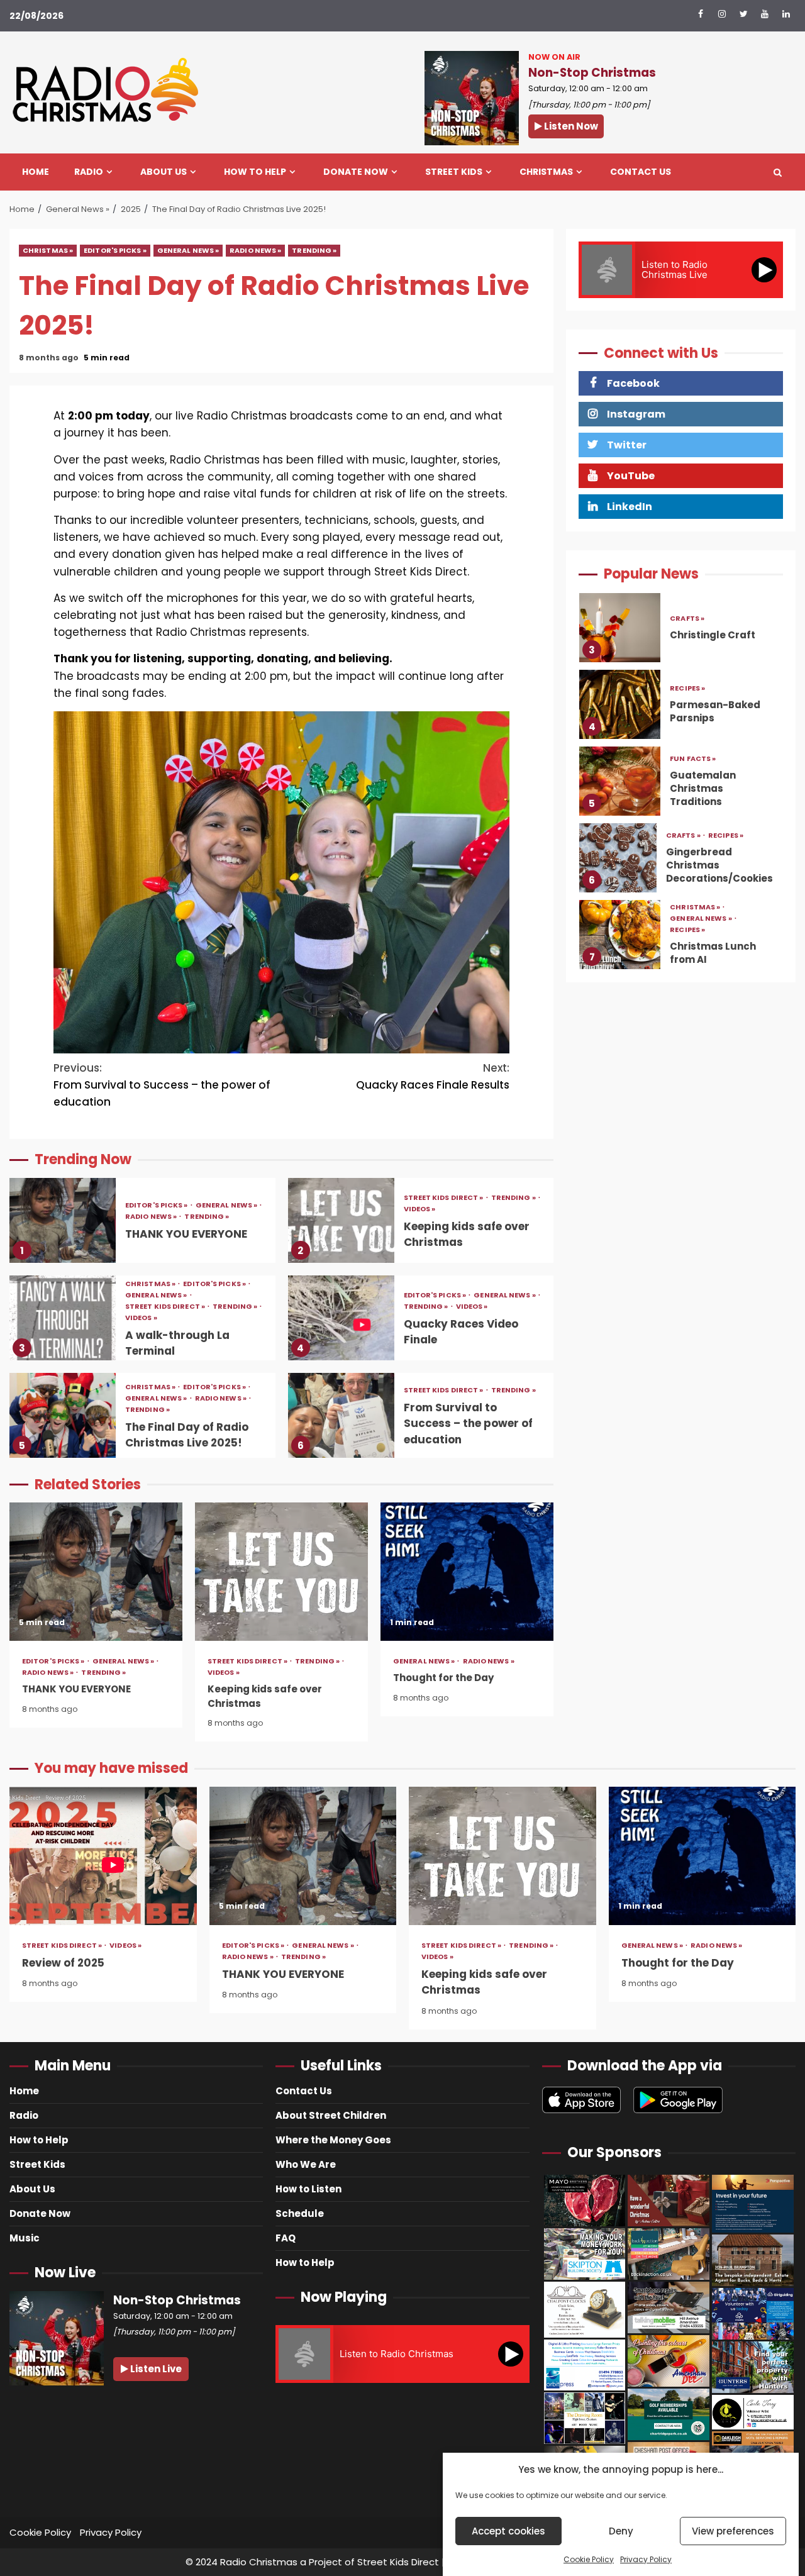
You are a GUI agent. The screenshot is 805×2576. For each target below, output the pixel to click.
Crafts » (687, 619)
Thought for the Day (467, 1572)
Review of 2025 (103, 1856)
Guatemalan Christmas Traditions (620, 781)
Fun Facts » (693, 759)
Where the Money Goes (333, 2140)
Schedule (300, 2213)
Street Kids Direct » (444, 1198)
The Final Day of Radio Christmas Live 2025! (63, 1415)
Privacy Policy (646, 2559)
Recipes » (687, 688)
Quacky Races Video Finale (341, 1318)
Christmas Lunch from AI (620, 935)
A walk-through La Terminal (63, 1318)
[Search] (778, 172)
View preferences (733, 2531)
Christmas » (48, 250)
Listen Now (570, 126)
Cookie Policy (589, 2559)
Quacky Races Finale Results (433, 1076)
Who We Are (306, 2164)
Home (36, 172)
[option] (681, 631)
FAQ (286, 2238)
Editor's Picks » (115, 250)
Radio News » (255, 250)
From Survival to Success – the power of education (162, 1085)
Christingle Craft (620, 628)
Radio (89, 172)
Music (25, 2238)
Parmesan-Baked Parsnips (620, 704)
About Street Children (331, 2115)
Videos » (420, 1209)
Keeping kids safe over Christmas (341, 1220)
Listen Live (155, 2369)
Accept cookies (508, 2531)
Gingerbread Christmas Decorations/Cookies (618, 858)
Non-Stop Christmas (592, 73)
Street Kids (454, 172)
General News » (188, 250)
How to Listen (308, 2189)
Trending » (314, 250)
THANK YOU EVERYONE (63, 1220)
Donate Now (356, 172)
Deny (621, 2531)
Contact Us (641, 172)
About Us (164, 172)
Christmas (546, 172)
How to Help (255, 172)
